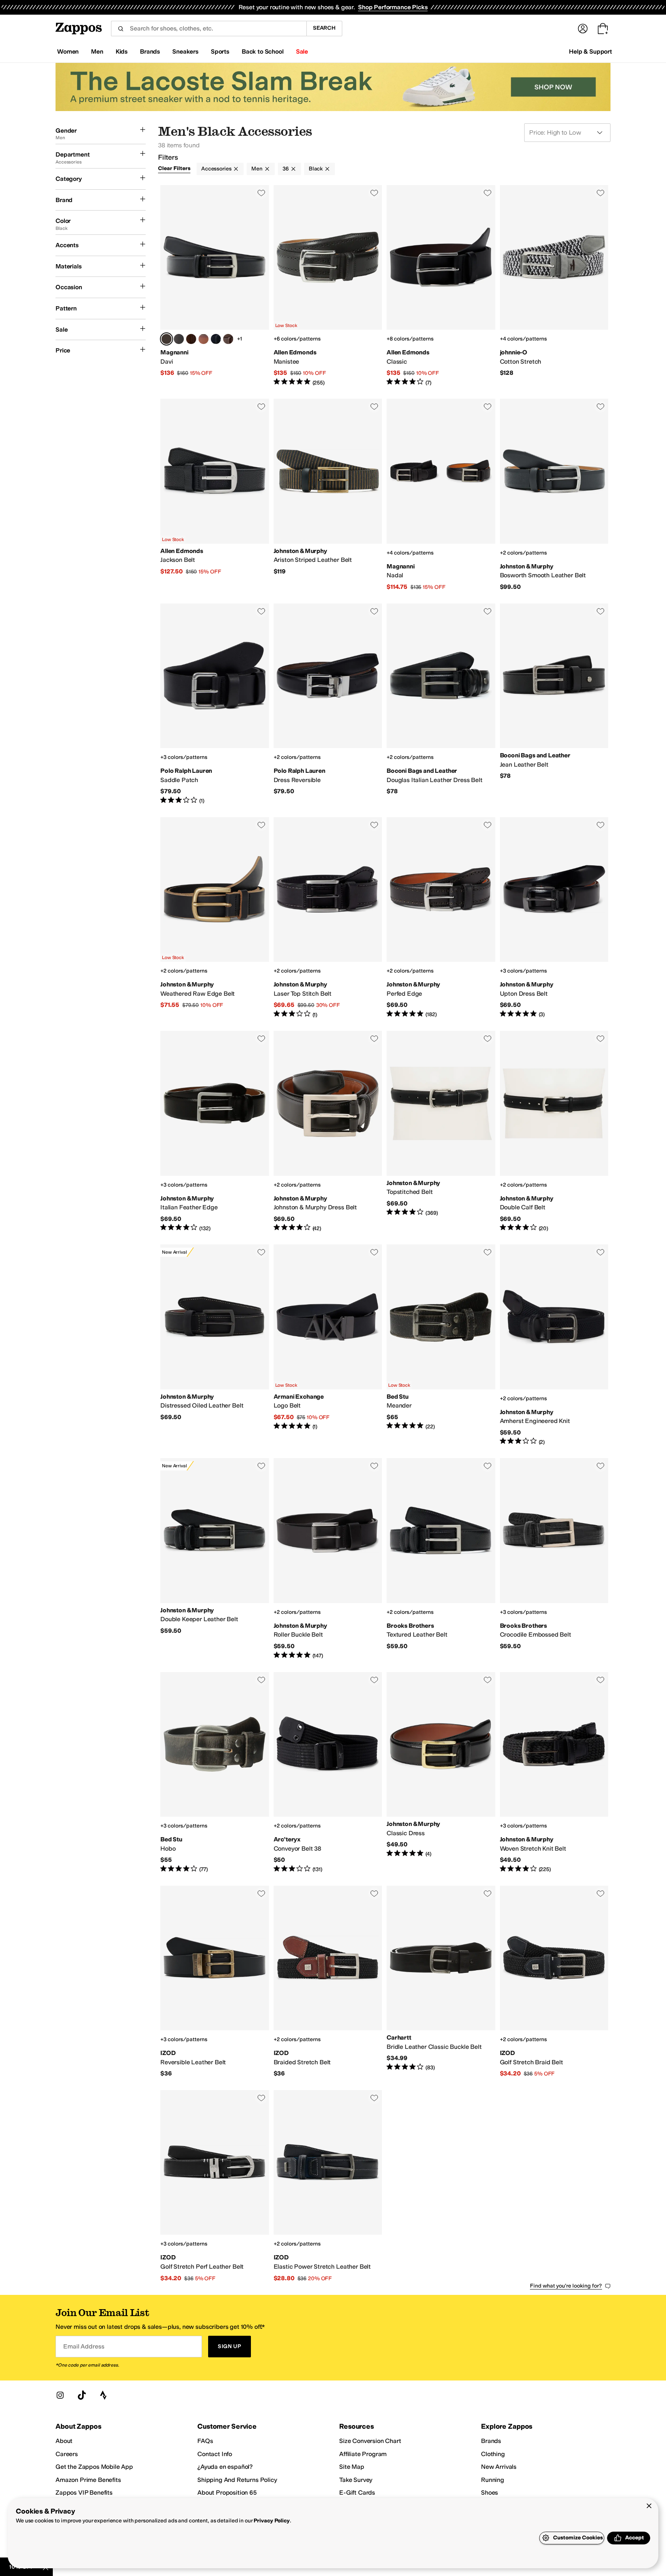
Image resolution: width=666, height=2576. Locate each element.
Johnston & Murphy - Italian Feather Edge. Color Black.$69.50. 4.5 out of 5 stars (215, 1131)
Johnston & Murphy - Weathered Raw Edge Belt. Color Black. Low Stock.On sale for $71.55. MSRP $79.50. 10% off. (215, 918)
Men (257, 169)
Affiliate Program (363, 2454)
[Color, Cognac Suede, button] (191, 339)
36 (286, 169)
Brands (491, 2441)
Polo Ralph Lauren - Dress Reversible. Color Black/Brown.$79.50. (328, 704)
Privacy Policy (272, 2521)
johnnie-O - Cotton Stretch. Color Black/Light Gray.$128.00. (554, 286)
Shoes (489, 2493)
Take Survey (356, 2480)
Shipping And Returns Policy (237, 2480)
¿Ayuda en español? (225, 2467)
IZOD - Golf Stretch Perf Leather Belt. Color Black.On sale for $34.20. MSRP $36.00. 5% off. (215, 2186)
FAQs (205, 2441)
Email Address (84, 2346)
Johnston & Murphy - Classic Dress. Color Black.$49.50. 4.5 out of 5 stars (441, 1773)
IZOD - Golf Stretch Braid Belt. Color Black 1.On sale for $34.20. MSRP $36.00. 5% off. (554, 1982)
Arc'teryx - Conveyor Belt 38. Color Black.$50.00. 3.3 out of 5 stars (328, 1773)
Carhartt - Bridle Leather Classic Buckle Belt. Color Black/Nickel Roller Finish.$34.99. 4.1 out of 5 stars (441, 1982)
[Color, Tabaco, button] (228, 339)
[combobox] (209, 29)
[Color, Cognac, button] (203, 339)
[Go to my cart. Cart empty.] (603, 29)
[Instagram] (60, 2395)
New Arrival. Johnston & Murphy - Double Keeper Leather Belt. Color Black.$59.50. (215, 1559)
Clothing (493, 2454)
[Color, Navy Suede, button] (216, 339)
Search (324, 28)
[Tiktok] (82, 2395)
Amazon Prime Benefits (88, 2480)
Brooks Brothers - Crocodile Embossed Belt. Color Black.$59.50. (554, 1559)
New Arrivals (499, 2467)
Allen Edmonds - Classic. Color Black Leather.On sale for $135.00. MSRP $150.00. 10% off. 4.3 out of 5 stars (441, 286)
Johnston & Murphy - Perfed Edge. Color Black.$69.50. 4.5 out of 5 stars (441, 918)
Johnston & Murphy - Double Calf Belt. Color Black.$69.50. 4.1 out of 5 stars (554, 1131)
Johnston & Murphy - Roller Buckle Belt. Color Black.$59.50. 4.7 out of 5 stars (328, 1559)
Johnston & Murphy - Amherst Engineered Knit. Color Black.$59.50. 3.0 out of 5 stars (554, 1345)
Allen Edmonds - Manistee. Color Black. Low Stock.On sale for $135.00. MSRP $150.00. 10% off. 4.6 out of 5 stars (328, 286)
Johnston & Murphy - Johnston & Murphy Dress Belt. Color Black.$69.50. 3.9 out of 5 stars (328, 1131)
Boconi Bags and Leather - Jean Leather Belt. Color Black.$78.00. (554, 704)
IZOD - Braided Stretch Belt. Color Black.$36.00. (328, 1982)
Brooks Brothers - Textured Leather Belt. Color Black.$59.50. (441, 1559)
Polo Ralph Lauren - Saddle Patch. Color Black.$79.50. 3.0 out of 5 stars (215, 704)
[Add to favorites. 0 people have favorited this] (261, 193)
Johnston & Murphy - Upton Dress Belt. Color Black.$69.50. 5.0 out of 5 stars (554, 918)
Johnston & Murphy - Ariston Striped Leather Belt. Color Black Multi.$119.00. (328, 495)
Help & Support (590, 51)
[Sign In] (583, 29)
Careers (67, 2454)
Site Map (352, 2467)
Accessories (216, 169)
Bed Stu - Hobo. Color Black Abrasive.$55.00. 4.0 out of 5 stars (215, 1773)
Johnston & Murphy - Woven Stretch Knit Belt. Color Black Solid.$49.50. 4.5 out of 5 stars (554, 1773)
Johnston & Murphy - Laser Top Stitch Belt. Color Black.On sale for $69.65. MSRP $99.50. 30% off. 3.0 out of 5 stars (328, 918)
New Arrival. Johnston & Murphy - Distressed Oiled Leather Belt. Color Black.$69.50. (215, 1345)
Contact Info (215, 2454)
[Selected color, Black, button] (166, 339)
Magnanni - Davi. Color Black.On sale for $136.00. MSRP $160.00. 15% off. (215, 286)
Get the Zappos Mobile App (94, 2467)
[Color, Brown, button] (179, 339)
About (64, 2441)
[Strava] (103, 2395)
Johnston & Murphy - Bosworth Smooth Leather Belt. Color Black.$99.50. (554, 495)
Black (316, 169)
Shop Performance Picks (393, 7)
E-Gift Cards (357, 2493)
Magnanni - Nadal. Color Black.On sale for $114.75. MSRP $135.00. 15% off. (441, 495)
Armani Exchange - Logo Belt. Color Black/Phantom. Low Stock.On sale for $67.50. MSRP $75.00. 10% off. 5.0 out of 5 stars (328, 1345)
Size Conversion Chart (370, 2441)
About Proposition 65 (227, 2493)
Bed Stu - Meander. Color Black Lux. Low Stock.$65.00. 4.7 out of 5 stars (441, 1345)
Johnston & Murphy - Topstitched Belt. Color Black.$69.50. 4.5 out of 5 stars (441, 1131)
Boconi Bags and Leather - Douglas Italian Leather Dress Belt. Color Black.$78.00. (441, 704)
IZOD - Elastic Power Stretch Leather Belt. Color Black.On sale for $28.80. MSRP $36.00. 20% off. (328, 2186)
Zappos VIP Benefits (84, 2493)
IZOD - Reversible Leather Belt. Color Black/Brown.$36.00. (215, 1982)
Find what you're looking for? (566, 2286)
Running (493, 2480)
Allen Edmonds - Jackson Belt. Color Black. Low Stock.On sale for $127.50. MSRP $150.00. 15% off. (215, 495)
